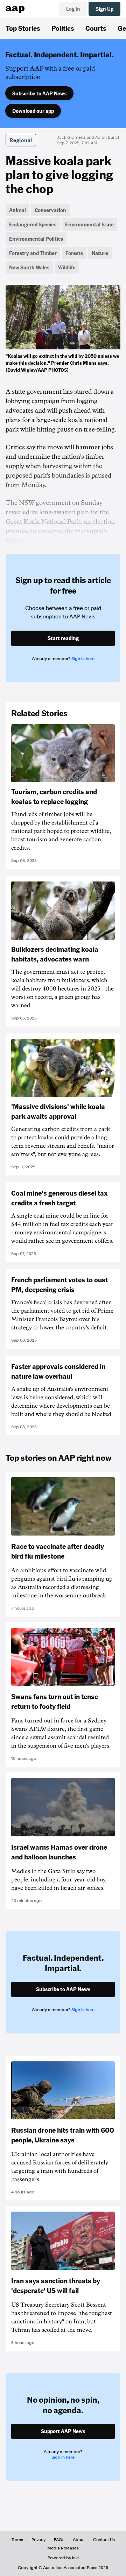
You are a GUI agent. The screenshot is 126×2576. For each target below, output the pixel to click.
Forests (74, 253)
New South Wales (29, 267)
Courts (96, 28)
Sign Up (104, 9)
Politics (63, 28)
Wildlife (67, 267)
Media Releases (63, 2548)
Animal (17, 210)
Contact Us (104, 2540)
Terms (17, 2540)
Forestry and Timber (33, 253)
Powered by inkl (63, 2558)
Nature (100, 253)
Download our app (33, 111)
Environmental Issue (89, 224)
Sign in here (83, 659)
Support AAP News (63, 2431)
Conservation (50, 210)
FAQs (59, 2540)
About (79, 2540)
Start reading (63, 638)
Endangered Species (33, 224)
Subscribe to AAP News (39, 93)
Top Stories (23, 28)
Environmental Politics (36, 239)
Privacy (38, 2540)
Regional (21, 140)
